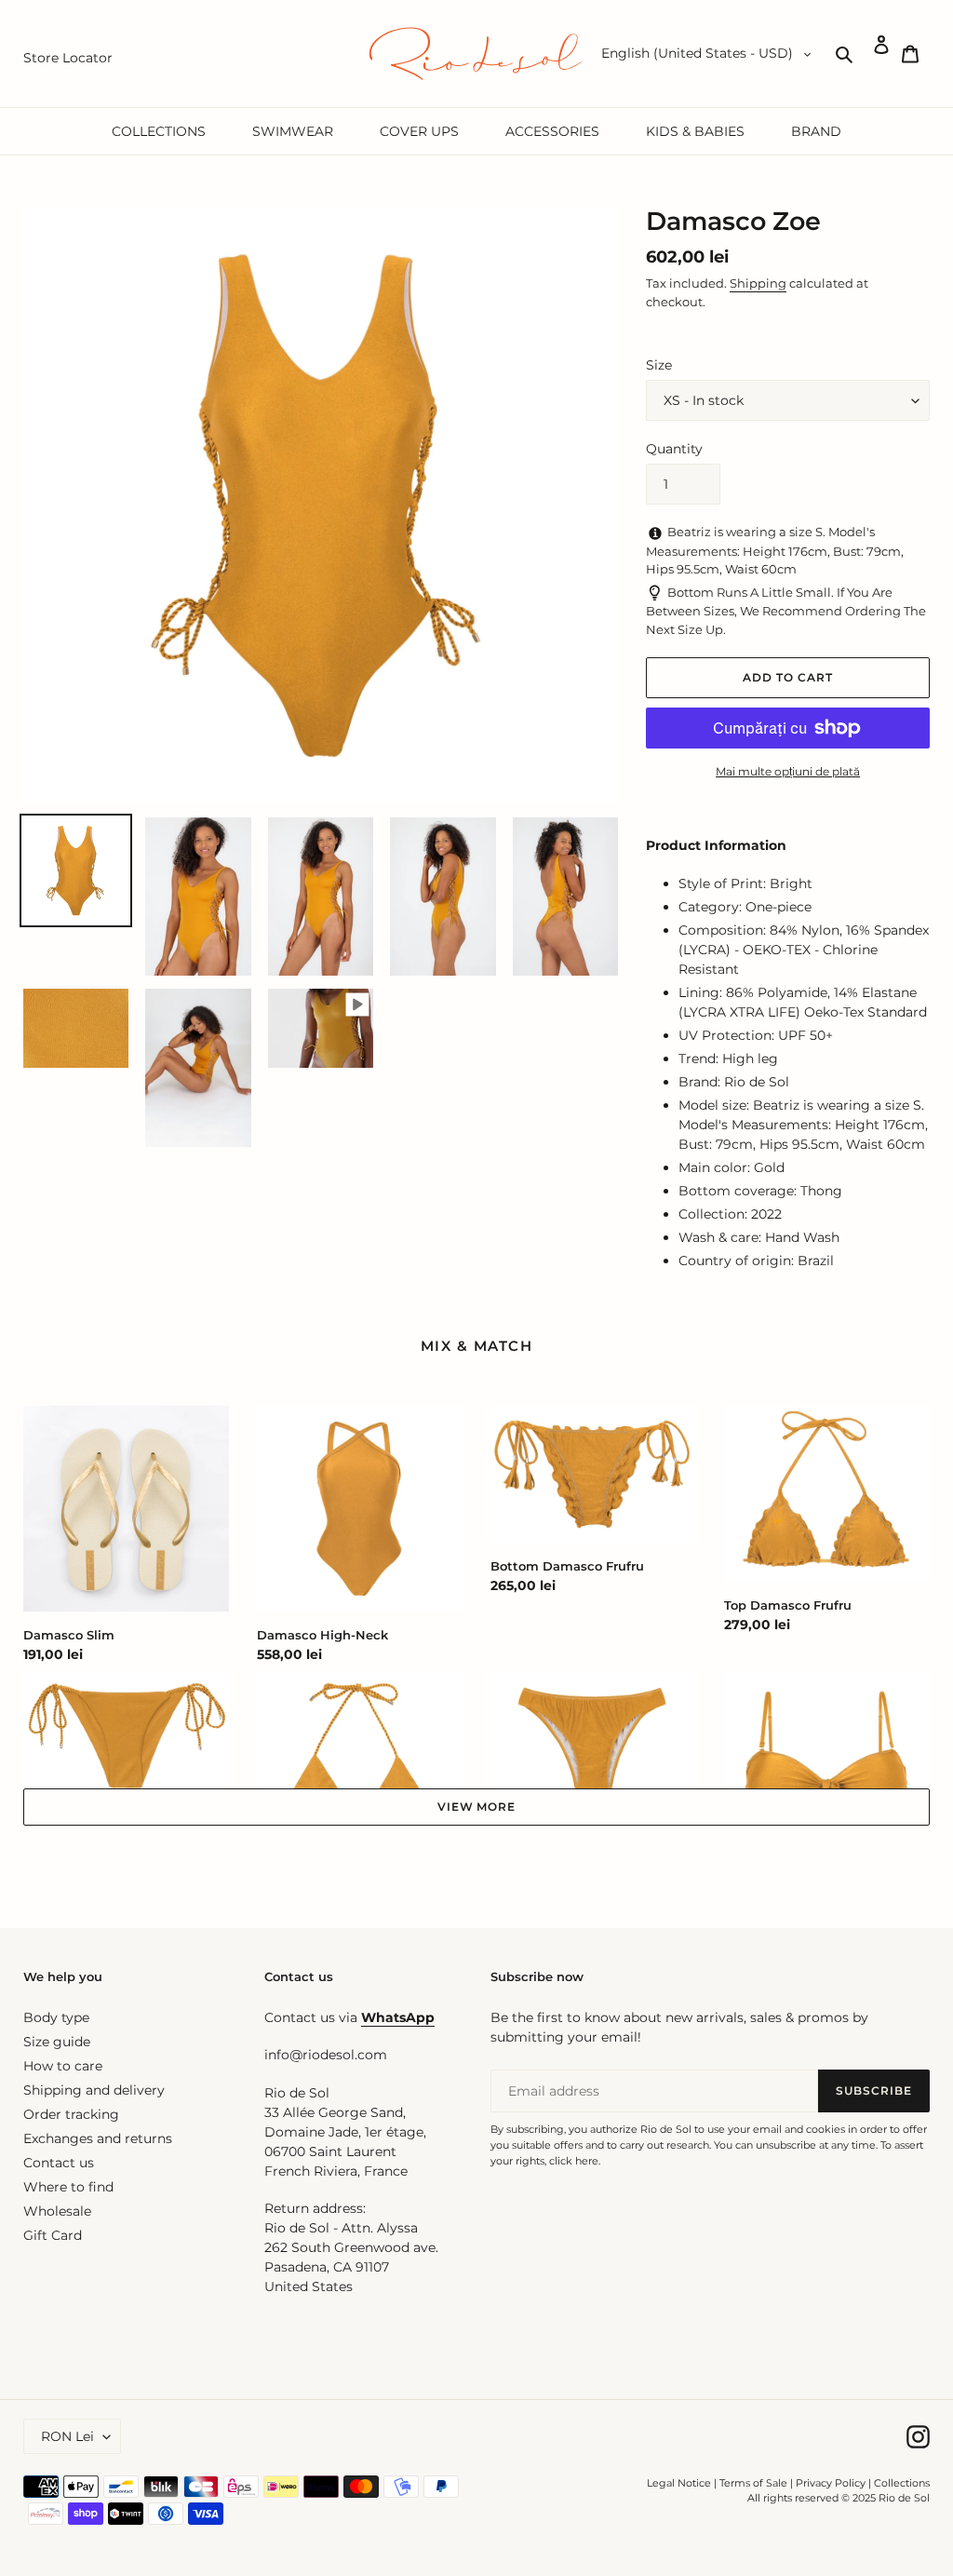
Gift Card (53, 2235)
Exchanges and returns (98, 2138)
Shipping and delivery (94, 2090)
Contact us (59, 2163)
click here (574, 2161)
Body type (56, 2017)
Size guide (57, 2042)
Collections (902, 2483)
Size (659, 365)
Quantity (674, 449)
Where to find (68, 2187)
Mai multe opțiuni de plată (788, 771)
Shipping (758, 283)
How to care (63, 2066)
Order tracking (71, 2114)
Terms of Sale (753, 2483)
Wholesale (57, 2211)
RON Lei (67, 2436)
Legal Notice (679, 2483)
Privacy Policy (832, 2483)
